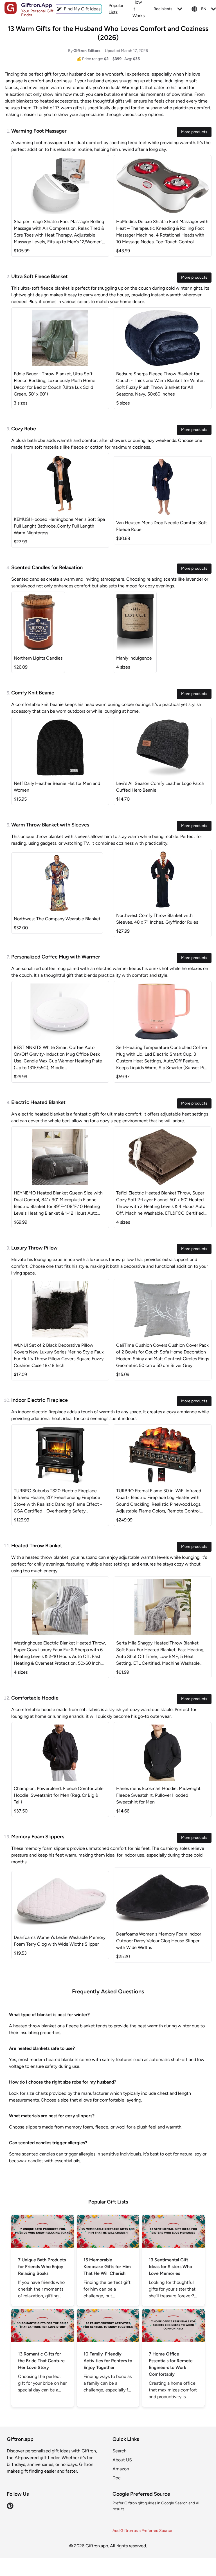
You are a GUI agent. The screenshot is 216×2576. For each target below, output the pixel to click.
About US (122, 2460)
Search (120, 2451)
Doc (117, 2478)
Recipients (163, 9)
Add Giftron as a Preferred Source (142, 2531)
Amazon (121, 2469)
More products (194, 132)
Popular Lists (116, 9)
